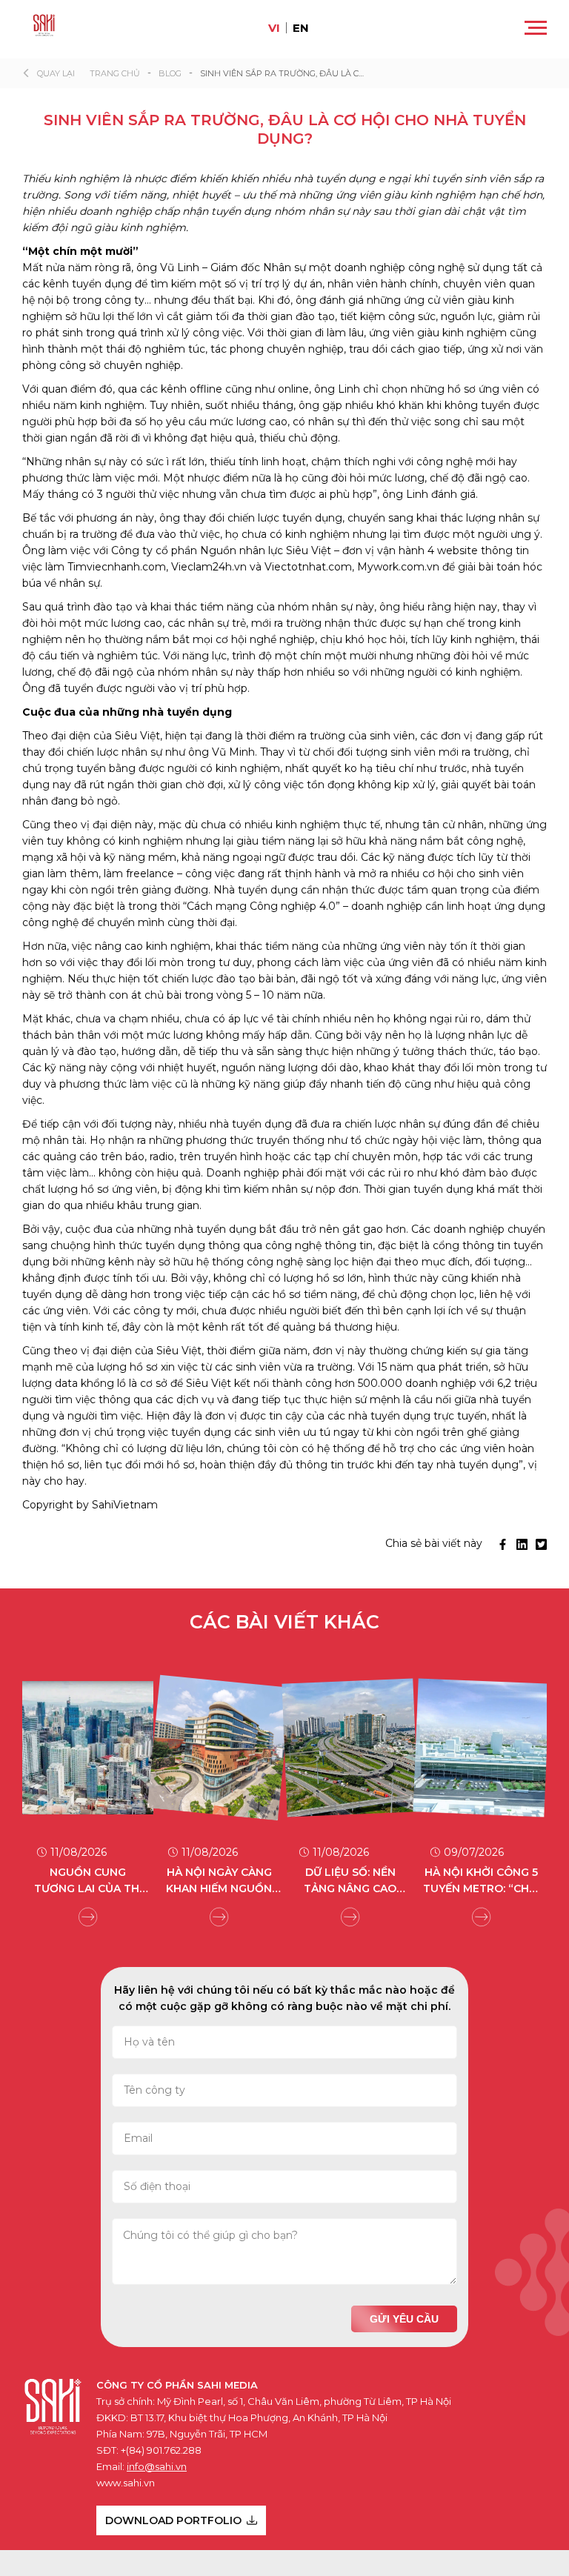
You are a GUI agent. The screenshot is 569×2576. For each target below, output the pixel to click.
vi (274, 28)
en (301, 28)
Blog (170, 73)
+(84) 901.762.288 (161, 2450)
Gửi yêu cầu (404, 2319)
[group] (100, 1787)
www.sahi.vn (126, 2483)
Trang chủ (115, 73)
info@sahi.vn (157, 2466)
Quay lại (56, 73)
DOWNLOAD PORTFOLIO (173, 2520)
